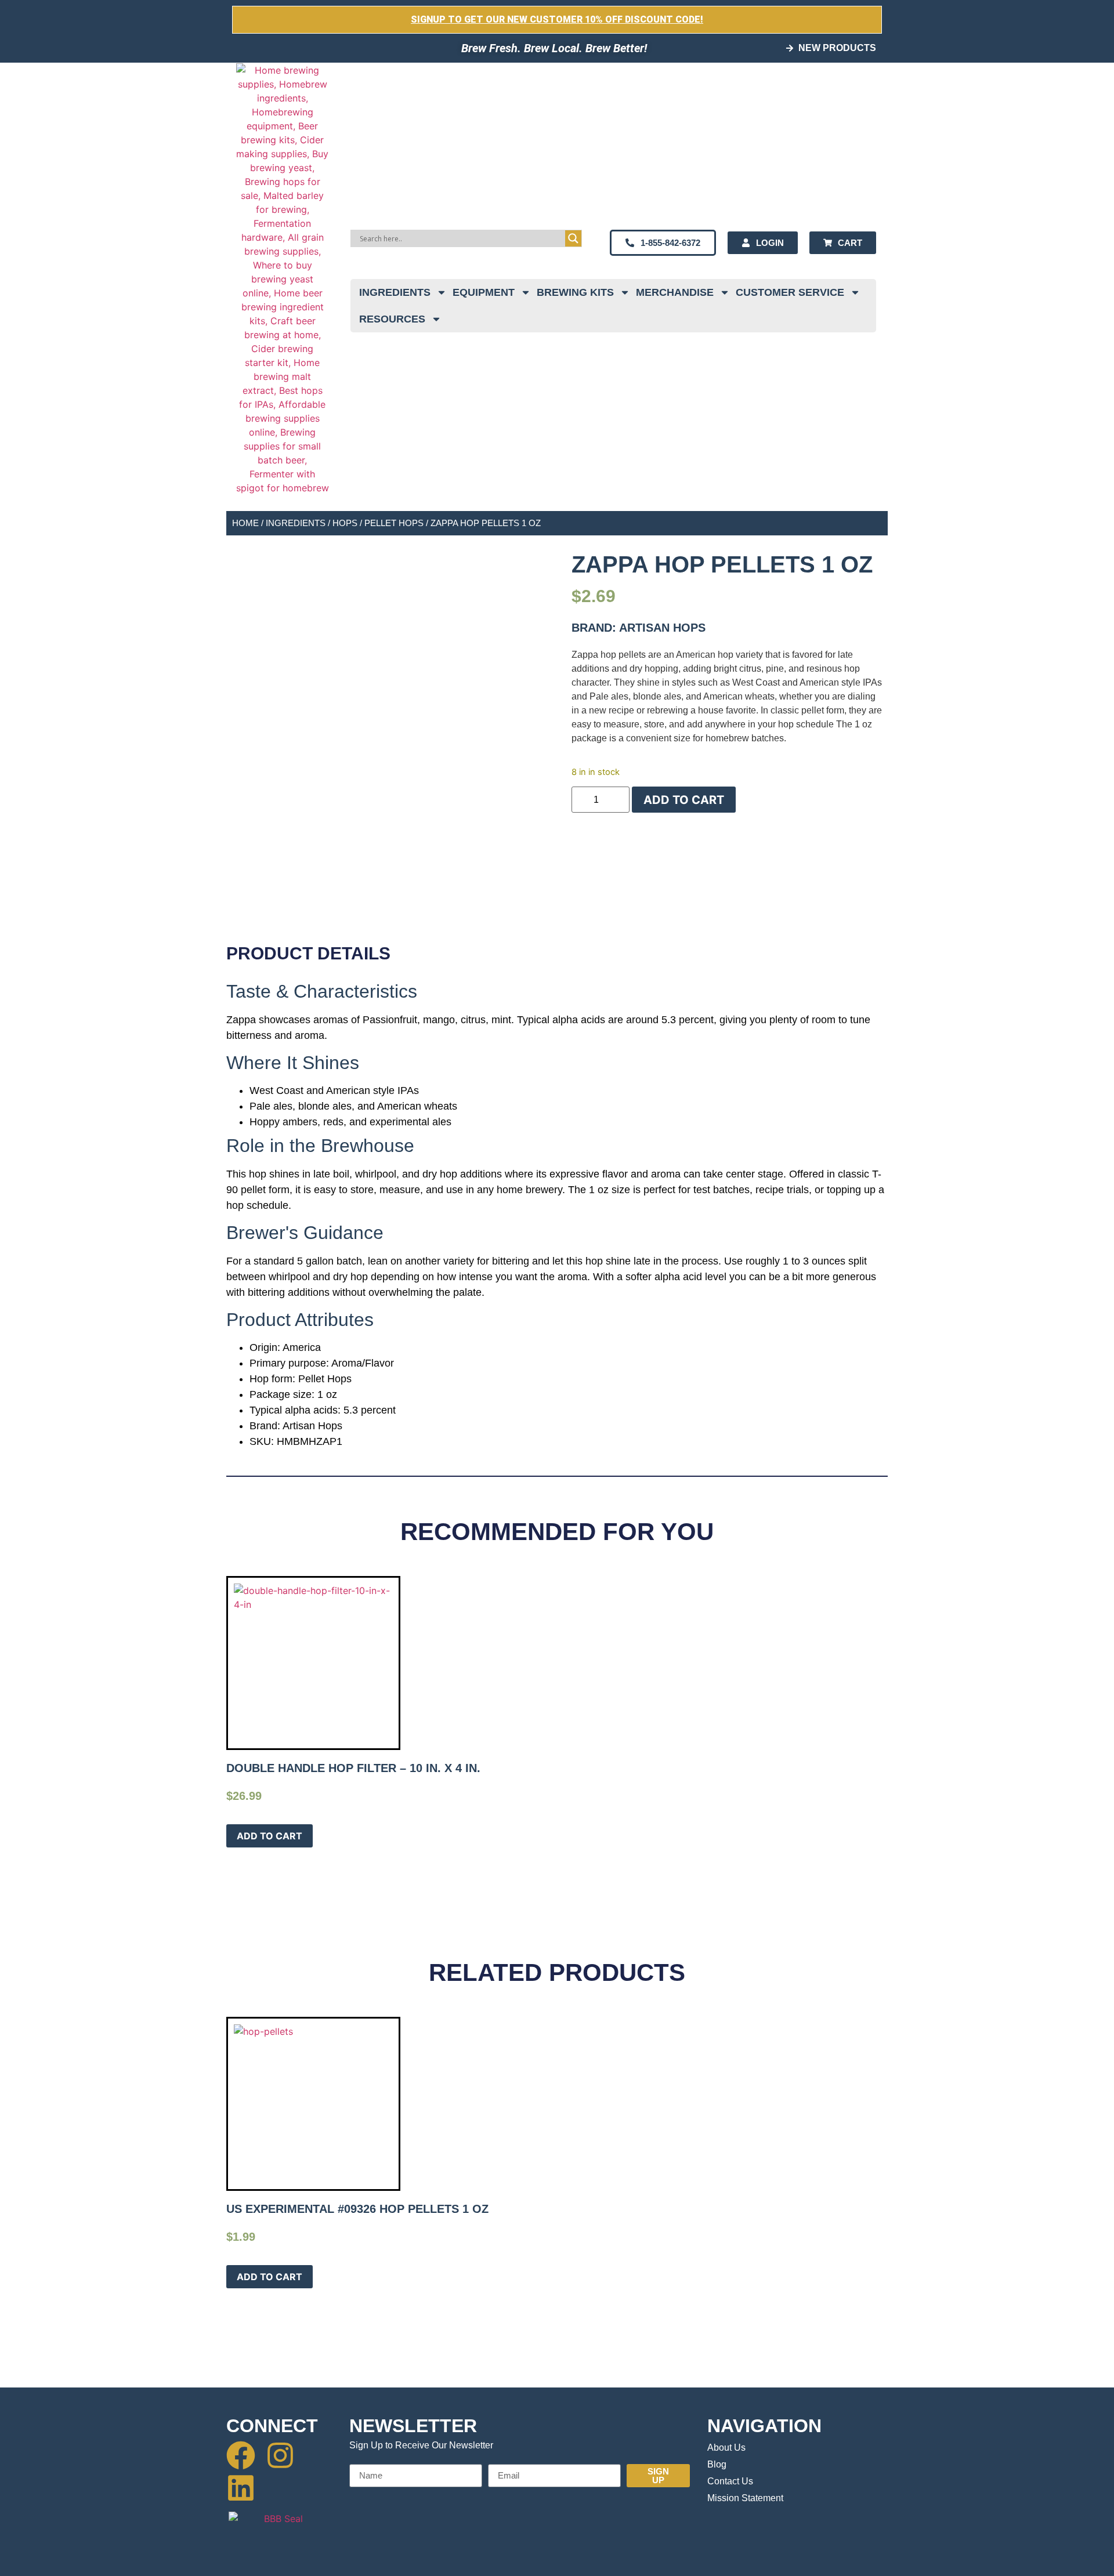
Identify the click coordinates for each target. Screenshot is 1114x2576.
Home (245, 523)
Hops (345, 523)
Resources (392, 319)
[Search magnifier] (573, 238)
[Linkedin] (241, 2488)
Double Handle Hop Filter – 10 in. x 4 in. (353, 1768)
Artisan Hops (662, 628)
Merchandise (675, 292)
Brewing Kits (575, 292)
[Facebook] (241, 2455)
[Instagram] (280, 2455)
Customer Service (790, 292)
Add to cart (684, 800)
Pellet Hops (394, 523)
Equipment (484, 292)
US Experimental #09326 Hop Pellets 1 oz (357, 2209)
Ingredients (395, 292)
